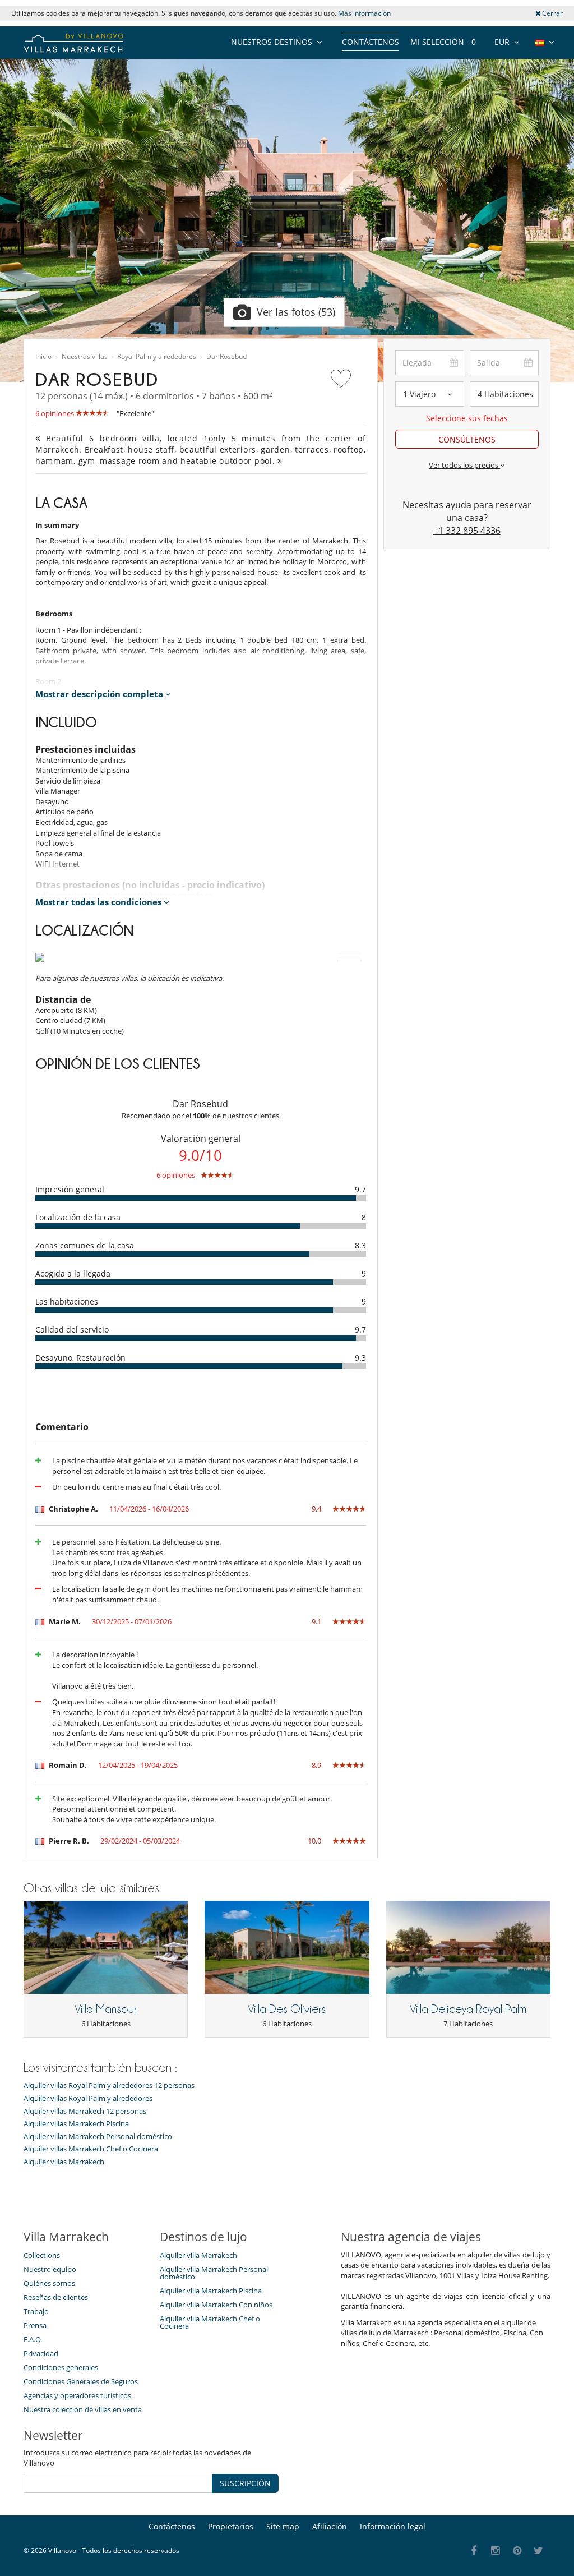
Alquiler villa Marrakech (198, 2255)
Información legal (393, 2526)
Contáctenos (371, 42)
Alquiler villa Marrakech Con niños (216, 2305)
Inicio (43, 357)
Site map (283, 2526)
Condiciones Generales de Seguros (81, 2381)
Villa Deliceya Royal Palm (468, 2009)
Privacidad (41, 2353)
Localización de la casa (78, 1217)
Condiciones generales (61, 2367)
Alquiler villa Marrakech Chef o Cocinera (210, 2322)
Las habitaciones (67, 1301)
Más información (364, 13)
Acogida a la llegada (73, 1273)
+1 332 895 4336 (467, 531)
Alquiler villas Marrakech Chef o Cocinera (91, 2149)
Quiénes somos (49, 2283)
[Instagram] (496, 2551)
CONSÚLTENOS (467, 439)
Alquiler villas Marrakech (64, 2162)
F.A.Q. (33, 2339)
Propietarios (231, 2526)
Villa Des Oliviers (287, 2009)
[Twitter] (539, 2551)
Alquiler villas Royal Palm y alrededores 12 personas (109, 2086)
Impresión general (70, 1189)
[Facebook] (474, 2551)
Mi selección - (443, 42)
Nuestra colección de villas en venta (83, 2409)
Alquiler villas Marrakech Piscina (76, 2124)
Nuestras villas (85, 357)
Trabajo (36, 2311)
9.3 (360, 1358)
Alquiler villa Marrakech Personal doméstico (214, 2273)
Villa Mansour (106, 2009)
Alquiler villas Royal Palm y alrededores (88, 2098)
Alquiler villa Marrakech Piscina (211, 2291)
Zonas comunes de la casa (85, 1245)
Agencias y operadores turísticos (77, 2395)
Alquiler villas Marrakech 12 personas (85, 2111)
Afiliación (330, 2526)
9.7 (360, 1189)
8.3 (360, 1245)
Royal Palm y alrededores (157, 357)
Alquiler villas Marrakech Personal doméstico (98, 2137)
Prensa (35, 2325)
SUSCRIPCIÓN (245, 2483)
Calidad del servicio (72, 1330)
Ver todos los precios (464, 465)
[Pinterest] (517, 2551)
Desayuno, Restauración (80, 1358)
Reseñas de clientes (56, 2297)
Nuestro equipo (50, 2269)
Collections (42, 2255)
